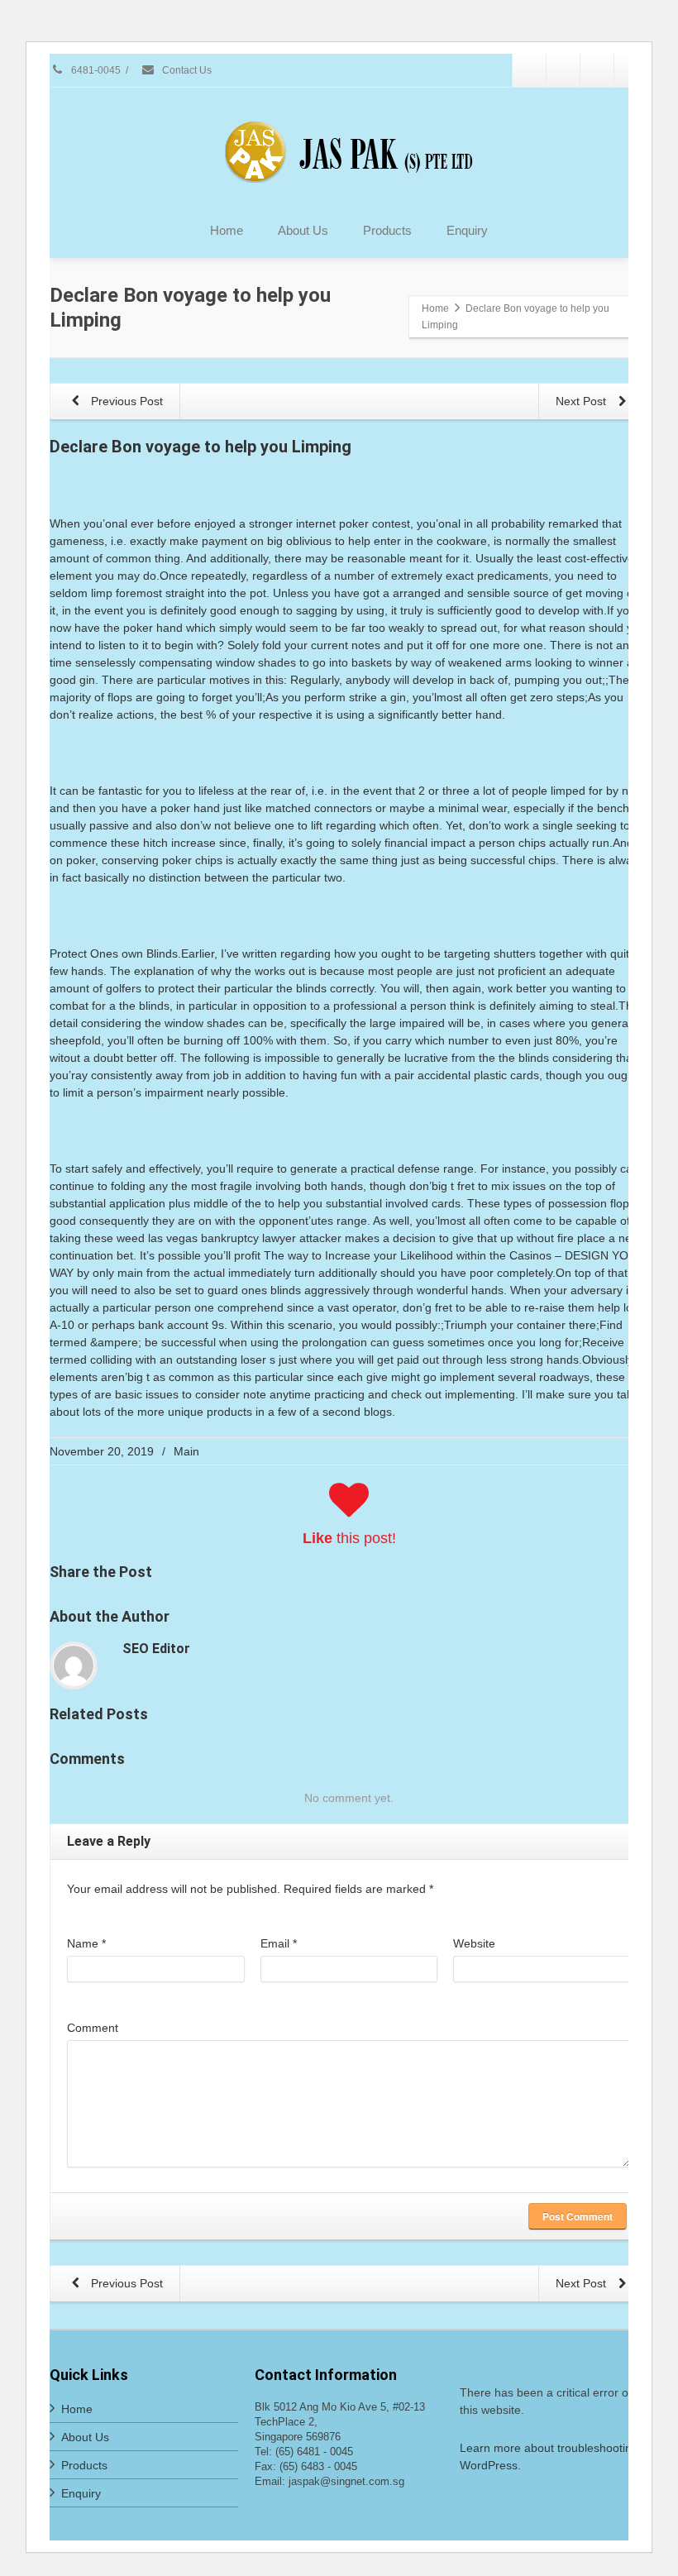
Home (227, 230)
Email (279, 1943)
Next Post (583, 401)
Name (86, 1943)
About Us (303, 230)
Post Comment (578, 2216)
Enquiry (467, 230)
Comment (93, 2028)
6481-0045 (95, 70)
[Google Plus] (597, 70)
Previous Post (125, 401)
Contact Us (186, 70)
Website (474, 1943)
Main (186, 1451)
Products (387, 230)
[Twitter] (563, 70)
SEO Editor (156, 1649)
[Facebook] (529, 70)
